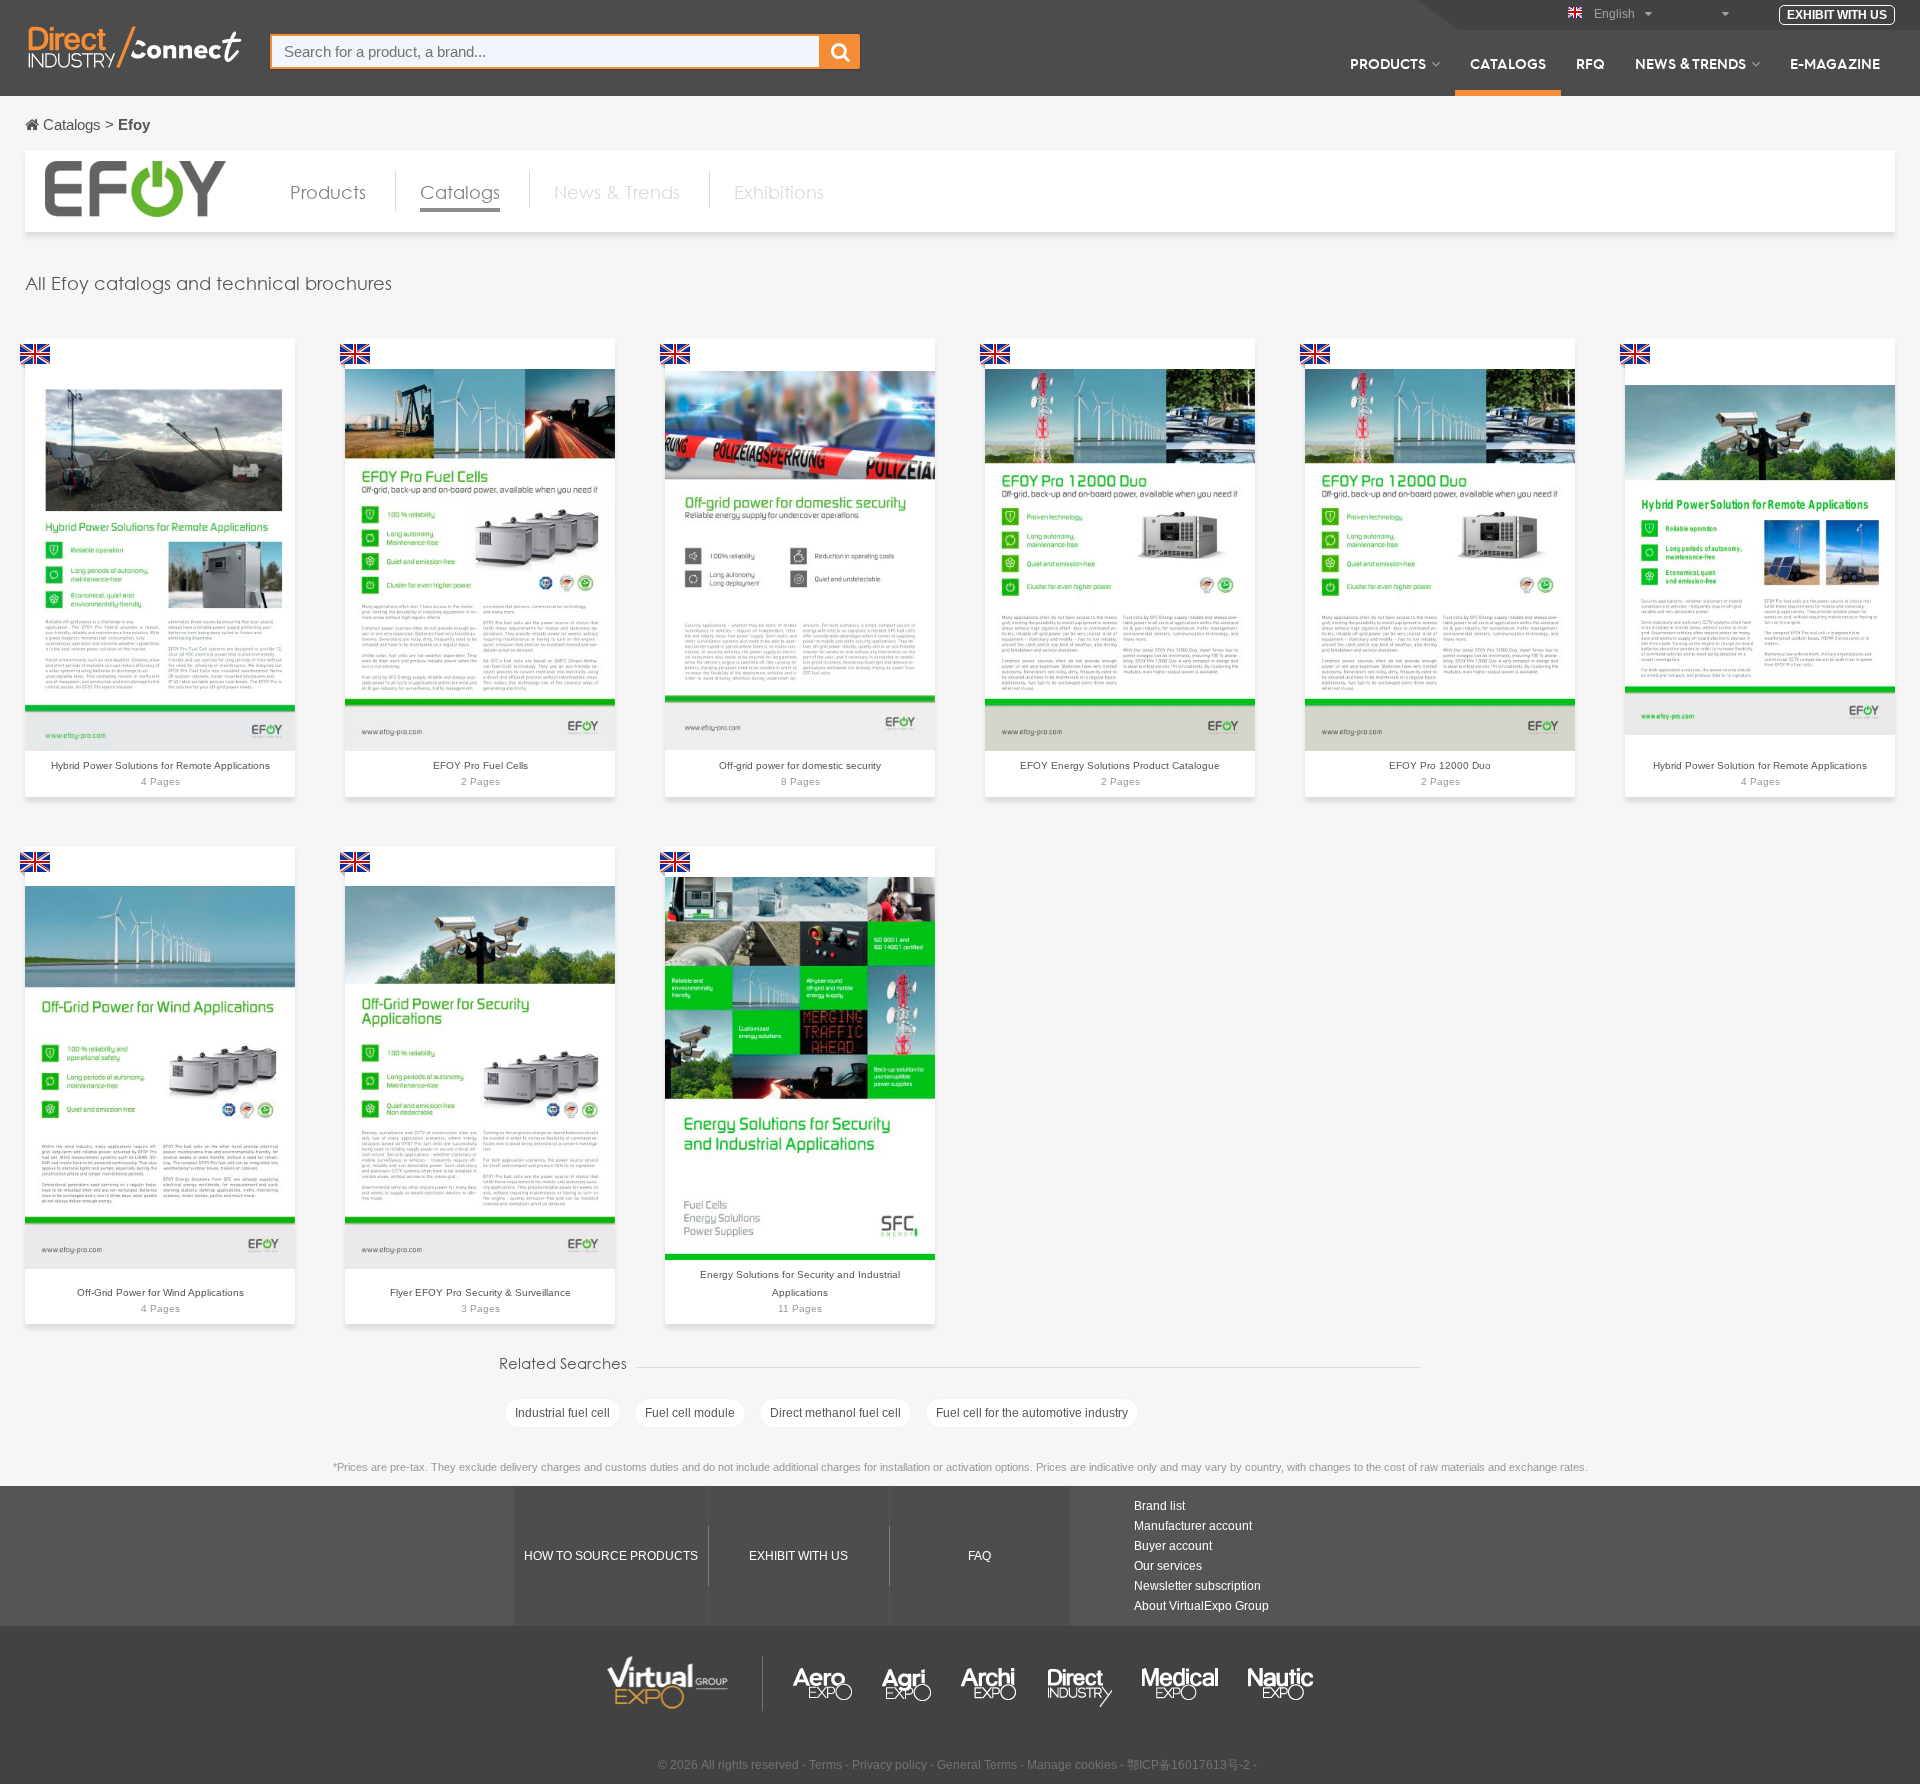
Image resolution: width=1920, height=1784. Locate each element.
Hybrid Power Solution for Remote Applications (1760, 765)
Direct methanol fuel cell (835, 1413)
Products (1388, 63)
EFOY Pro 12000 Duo (1440, 765)
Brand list (1159, 1506)
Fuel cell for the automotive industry (1032, 1413)
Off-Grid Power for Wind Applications (160, 1292)
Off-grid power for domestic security (800, 765)
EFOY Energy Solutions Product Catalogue (1120, 765)
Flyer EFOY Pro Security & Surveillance (480, 1292)
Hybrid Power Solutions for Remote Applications (160, 765)
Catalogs (1508, 63)
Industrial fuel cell (562, 1413)
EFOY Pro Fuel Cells (480, 765)
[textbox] (545, 51)
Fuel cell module (690, 1413)
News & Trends (1690, 63)
